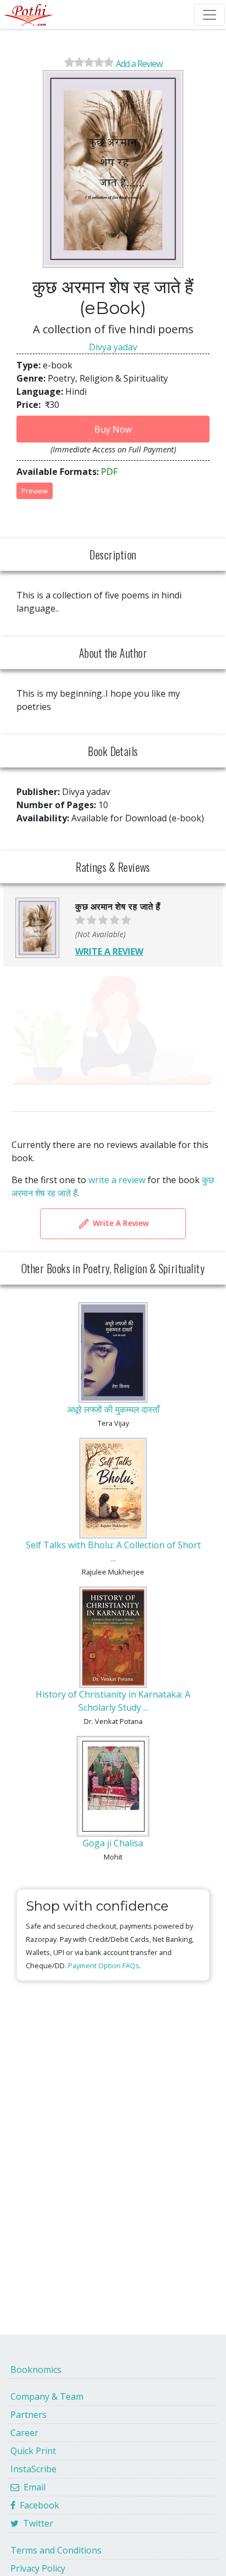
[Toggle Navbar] (210, 15)
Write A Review (120, 1222)
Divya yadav (113, 347)
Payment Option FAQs (104, 1965)
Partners (29, 2415)
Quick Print (33, 2451)
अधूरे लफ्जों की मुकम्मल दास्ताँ (113, 1409)
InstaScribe (33, 2469)
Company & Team (47, 2396)
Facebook (37, 2505)
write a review (117, 1180)
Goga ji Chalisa (113, 1843)
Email (32, 2487)
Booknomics (36, 2370)
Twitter (36, 2523)
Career (24, 2433)
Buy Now (113, 429)
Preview (35, 491)
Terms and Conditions (56, 2550)
